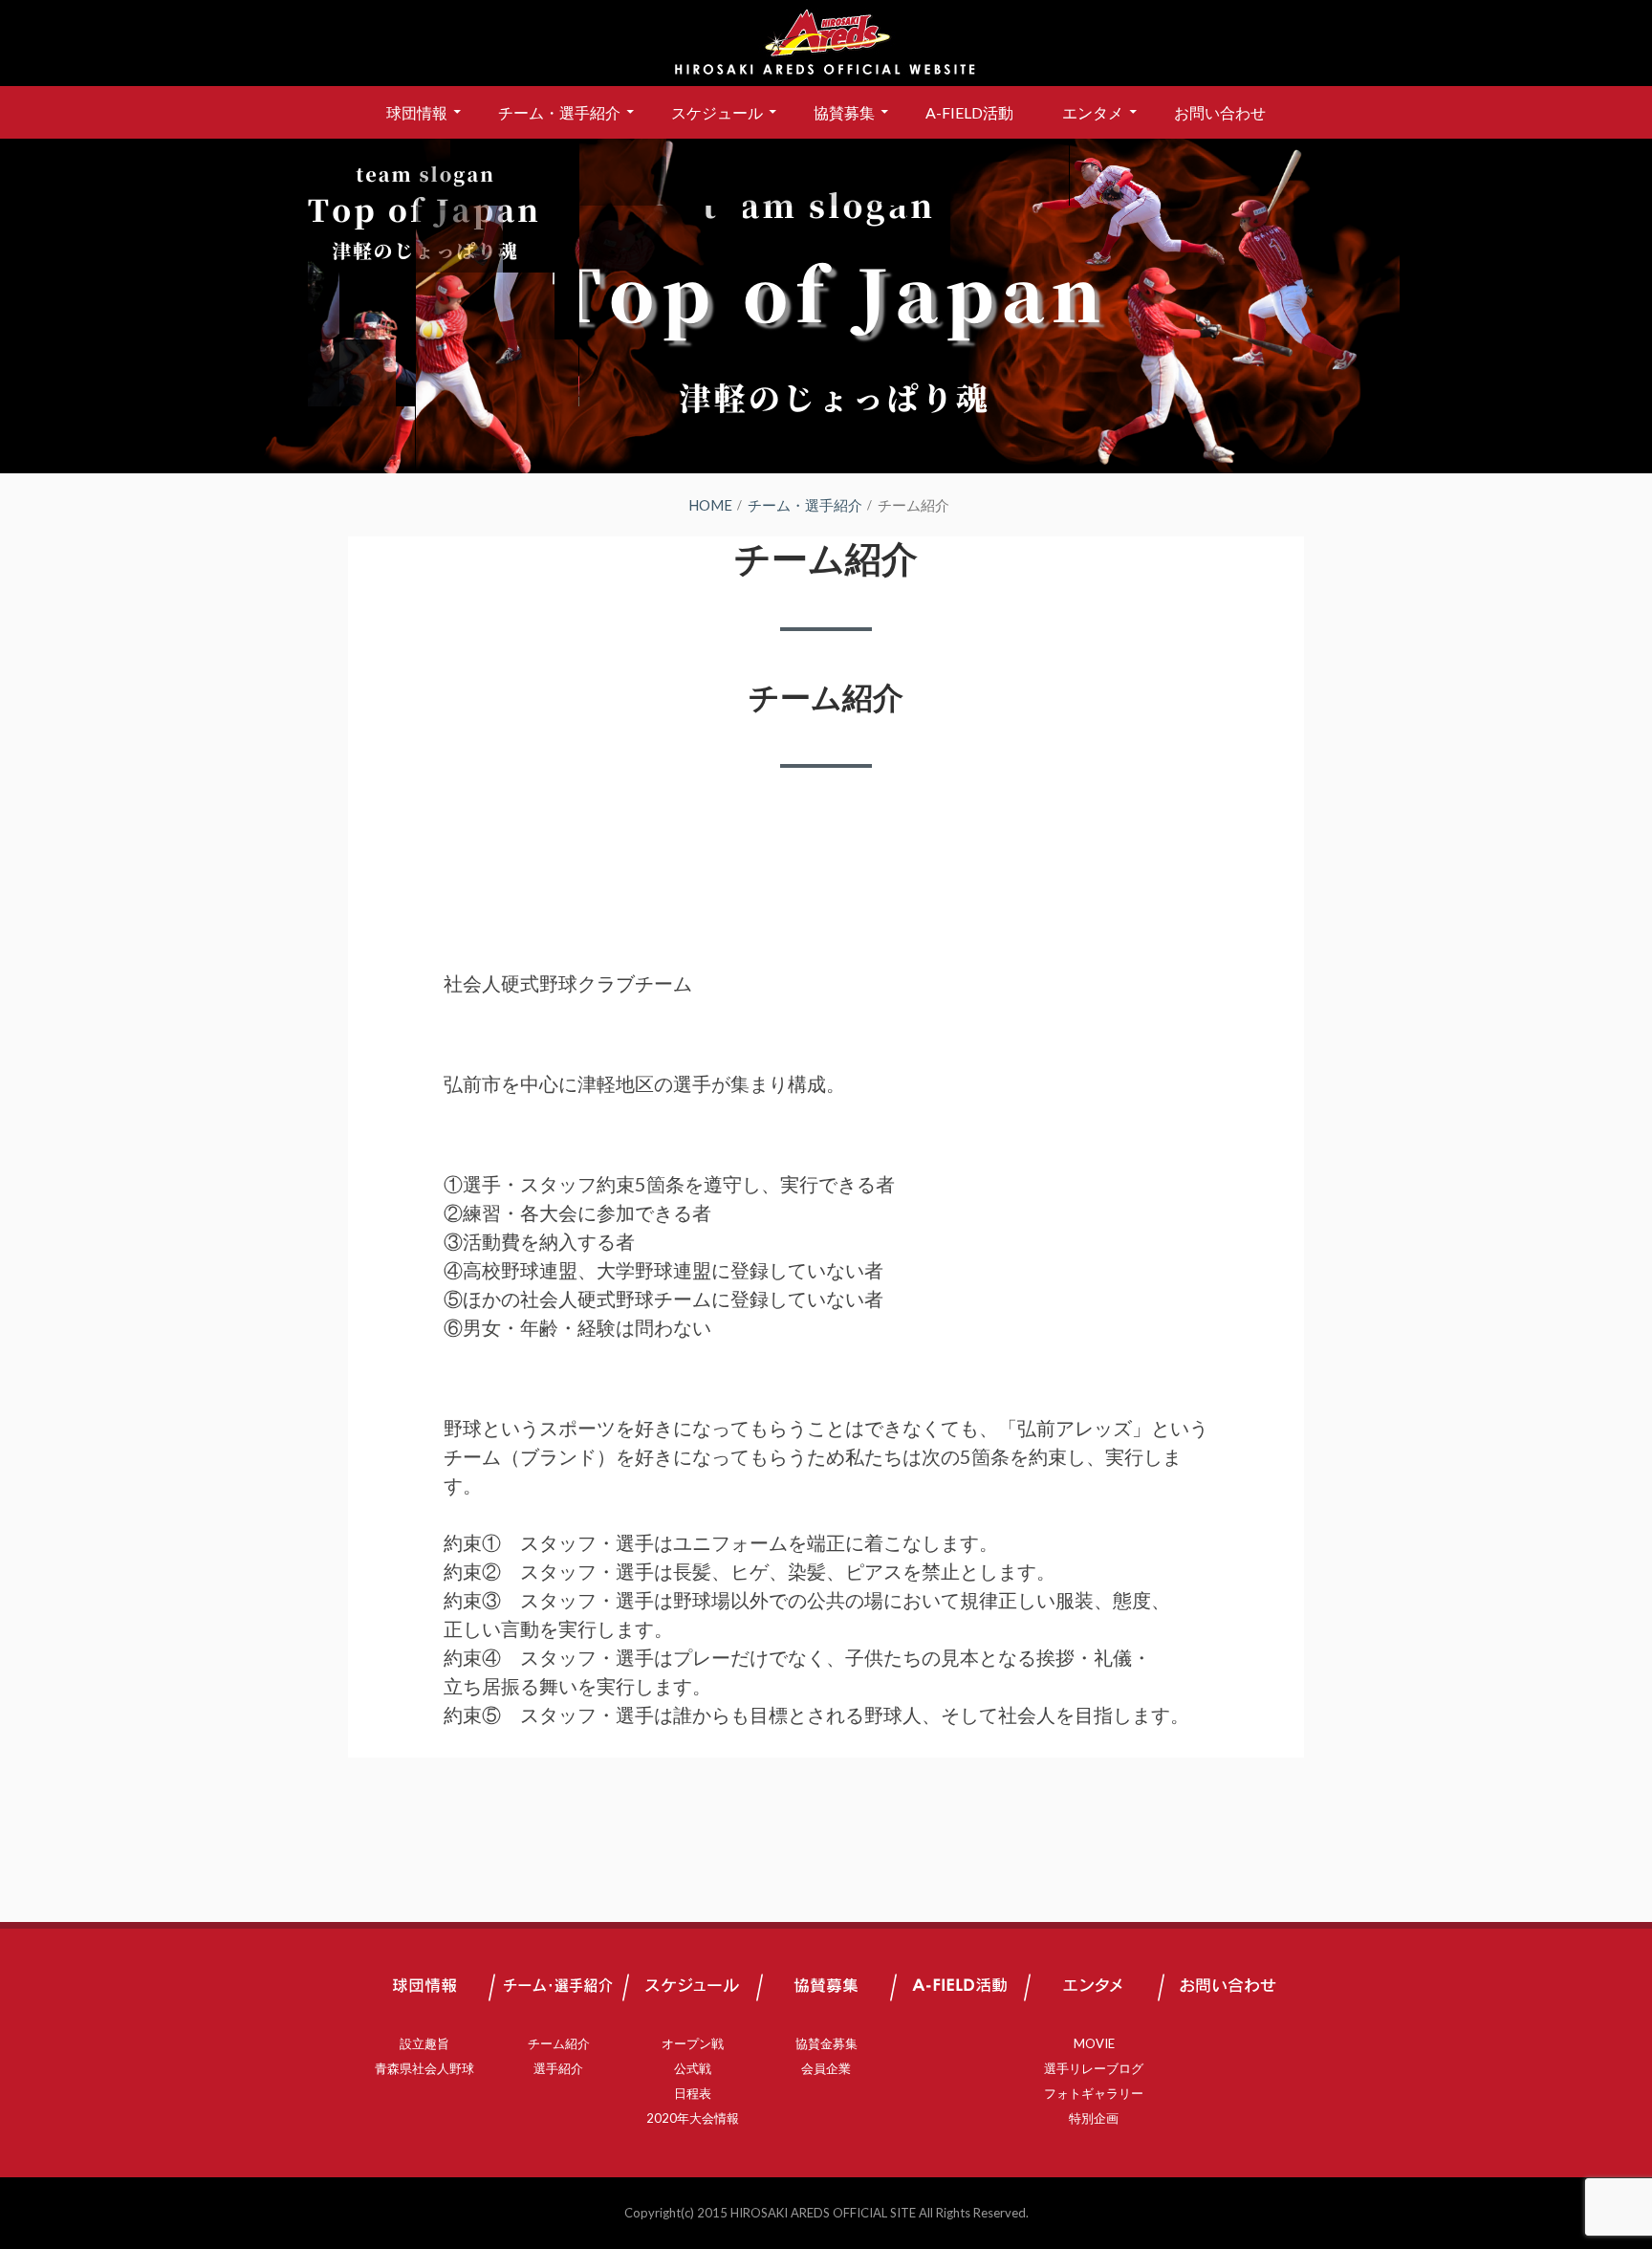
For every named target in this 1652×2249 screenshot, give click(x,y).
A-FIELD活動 (969, 112)
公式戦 (693, 2068)
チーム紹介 (826, 697)
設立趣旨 (424, 2043)
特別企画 (1094, 2118)
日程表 (693, 2093)
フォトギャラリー (1094, 2093)
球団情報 (417, 112)
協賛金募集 (826, 2043)
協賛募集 (844, 112)
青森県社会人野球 (424, 2068)
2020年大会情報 (693, 2118)
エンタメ (1093, 112)
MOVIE (1094, 2043)
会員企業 (826, 2068)
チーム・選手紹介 (559, 112)
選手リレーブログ (1094, 2068)
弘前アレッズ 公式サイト (826, 43)
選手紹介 (558, 2068)
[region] (826, 306)
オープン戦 (693, 2043)
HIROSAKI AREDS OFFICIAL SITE (823, 2213)
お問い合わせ (1220, 112)
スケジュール (717, 112)
